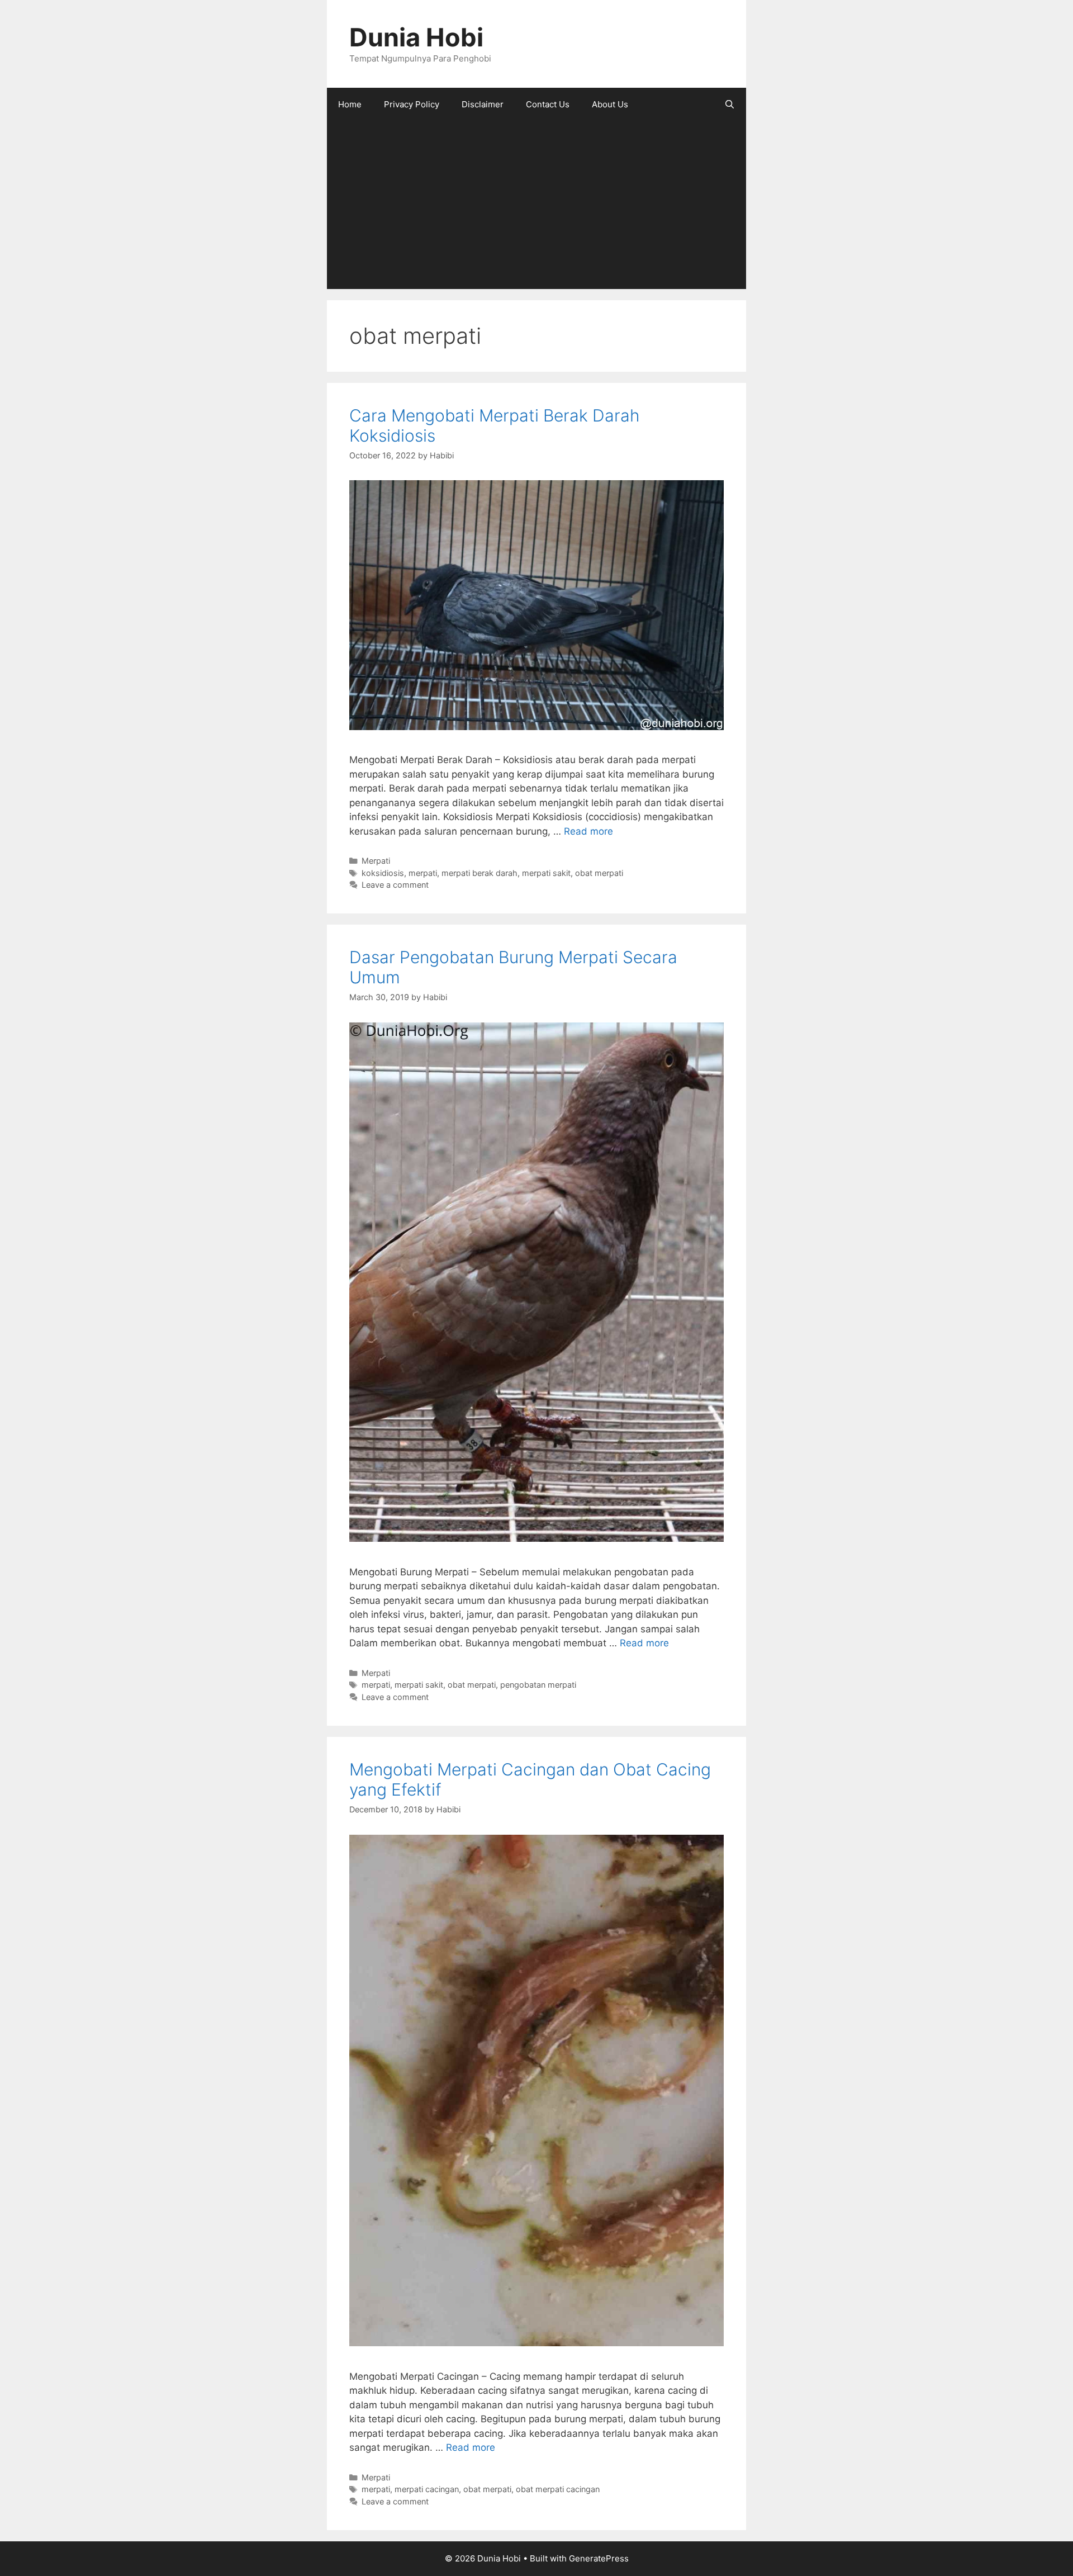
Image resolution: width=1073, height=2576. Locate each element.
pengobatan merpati (538, 1685)
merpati (423, 873)
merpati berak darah (479, 873)
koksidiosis (383, 873)
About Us (610, 104)
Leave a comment (395, 885)
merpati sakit (546, 873)
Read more (588, 831)
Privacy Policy (412, 104)
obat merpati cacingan (558, 2489)
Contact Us (548, 104)
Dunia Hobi (416, 37)
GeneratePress (599, 2558)
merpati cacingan (427, 2489)
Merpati (376, 861)
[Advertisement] (536, 205)
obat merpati (599, 873)
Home (350, 104)
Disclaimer (483, 104)
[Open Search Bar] (730, 105)
